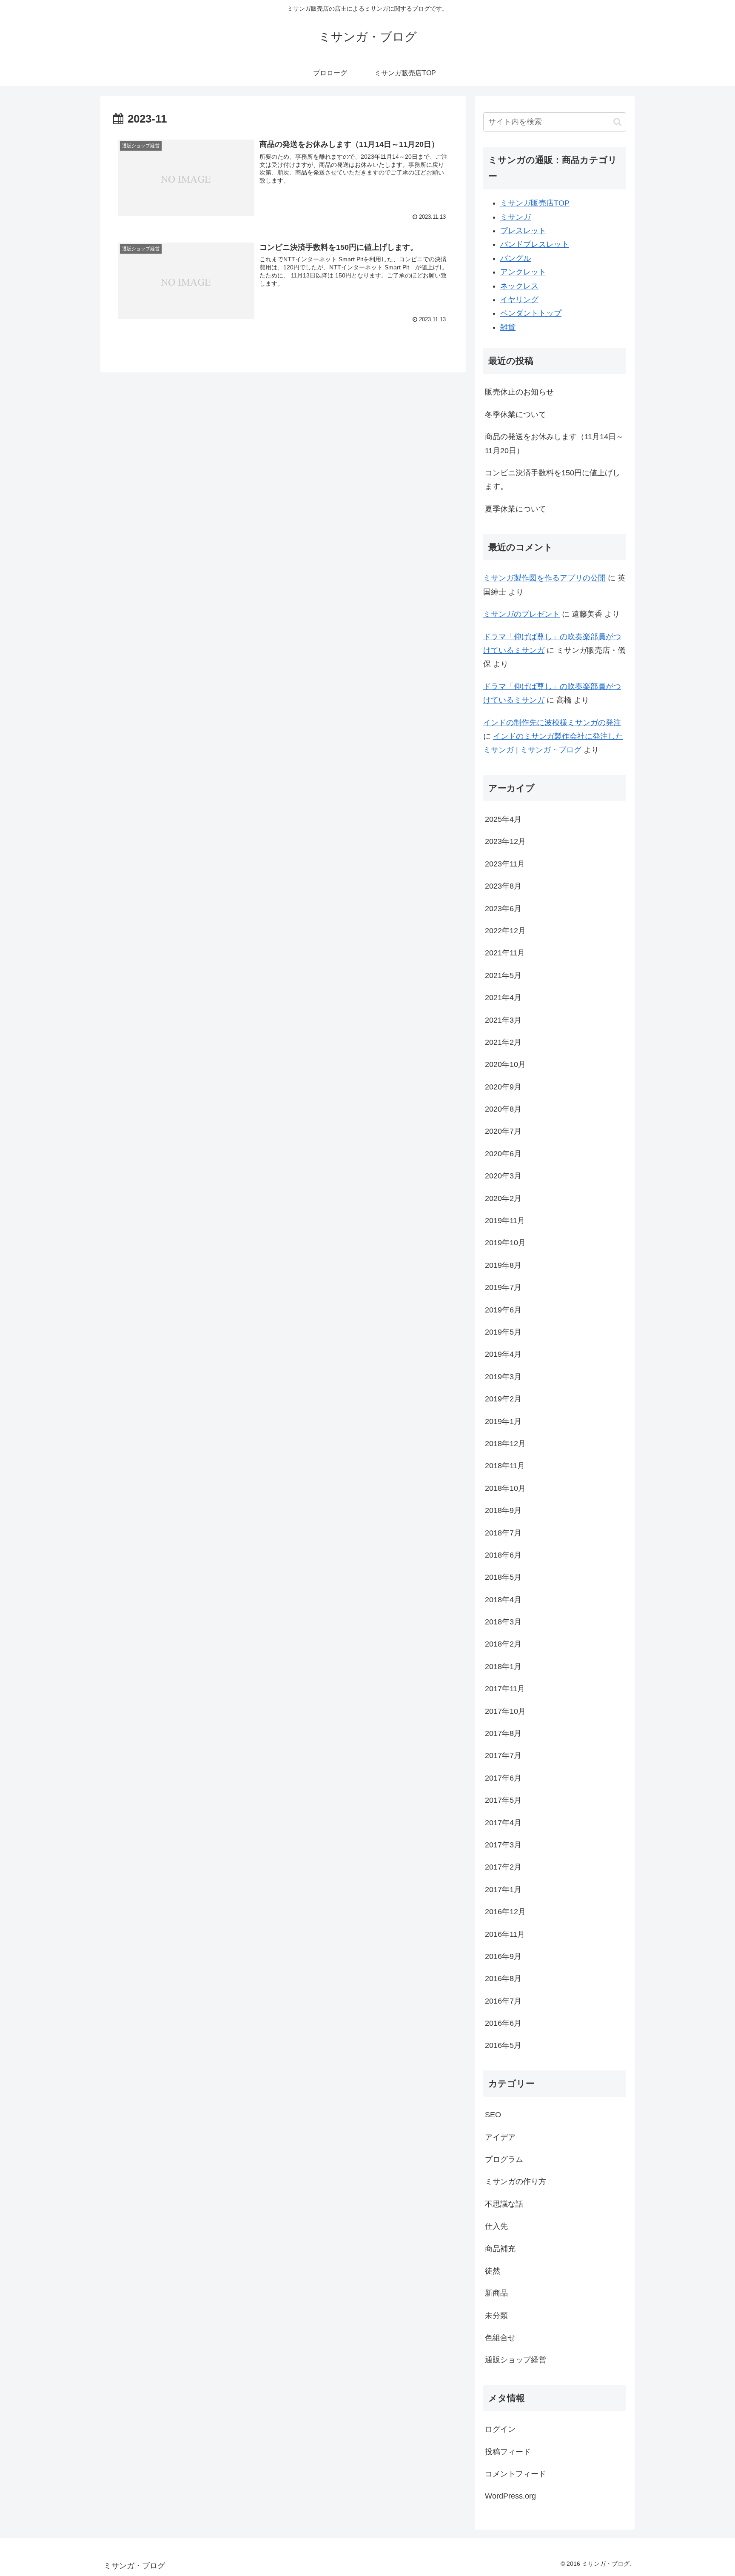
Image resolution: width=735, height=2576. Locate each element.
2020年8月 (503, 1109)
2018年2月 (503, 1644)
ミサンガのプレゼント (521, 614)
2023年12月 (505, 841)
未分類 (496, 2316)
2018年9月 (503, 1510)
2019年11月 (505, 1221)
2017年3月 (503, 1845)
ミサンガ (516, 217)
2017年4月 (503, 1823)
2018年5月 (503, 1577)
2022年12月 (505, 931)
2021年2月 (503, 1042)
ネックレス (519, 286)
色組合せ (500, 2338)
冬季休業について (516, 415)
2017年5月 (503, 1800)
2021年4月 (503, 998)
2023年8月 (503, 886)
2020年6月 (503, 1154)
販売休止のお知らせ (519, 392)
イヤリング (519, 300)
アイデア (500, 2137)
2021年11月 (505, 953)
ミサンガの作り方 (516, 2181)
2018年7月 (503, 1533)
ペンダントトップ (531, 313)
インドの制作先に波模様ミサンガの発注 (552, 723)
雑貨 (508, 327)
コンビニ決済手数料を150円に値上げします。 (553, 480)
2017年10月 (505, 1711)
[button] (617, 122)
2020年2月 (503, 1198)
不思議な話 (504, 2204)
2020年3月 (503, 1176)
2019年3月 (503, 1377)
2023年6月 (503, 909)
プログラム (504, 2159)
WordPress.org (510, 2496)
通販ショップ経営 (516, 2360)
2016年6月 (503, 2023)
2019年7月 (503, 1287)
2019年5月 (503, 1332)
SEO (493, 2115)
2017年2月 (503, 1867)
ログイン (500, 2429)
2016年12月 (505, 1912)
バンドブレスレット (535, 244)
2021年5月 (503, 975)
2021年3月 (503, 1020)
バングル (516, 258)
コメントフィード (516, 2474)
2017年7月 (503, 1755)
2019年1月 (503, 1421)
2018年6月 (503, 1555)
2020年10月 (505, 1064)
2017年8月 (503, 1733)
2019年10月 (505, 1243)
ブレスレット (523, 231)
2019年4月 (503, 1354)
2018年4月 (503, 1600)
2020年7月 (503, 1131)
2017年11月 (505, 1689)
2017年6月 (503, 1778)
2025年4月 (503, 819)
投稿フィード (508, 2452)
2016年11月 (505, 1934)
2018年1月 (503, 1667)
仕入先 (496, 2226)
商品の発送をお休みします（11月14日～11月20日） (554, 443)
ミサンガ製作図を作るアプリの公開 (544, 578)
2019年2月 (503, 1399)
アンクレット (523, 272)
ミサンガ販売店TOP (535, 203)
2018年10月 (505, 1488)
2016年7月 (503, 2001)
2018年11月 (505, 1466)
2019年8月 (503, 1265)
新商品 (496, 2293)
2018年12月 (505, 1444)
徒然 (493, 2271)
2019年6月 (503, 1310)
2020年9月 (503, 1087)
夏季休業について (516, 509)
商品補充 (500, 2249)
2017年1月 (503, 1890)
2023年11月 (505, 864)
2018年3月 (503, 1622)
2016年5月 (503, 2045)
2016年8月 (503, 1978)
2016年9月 (503, 1956)
